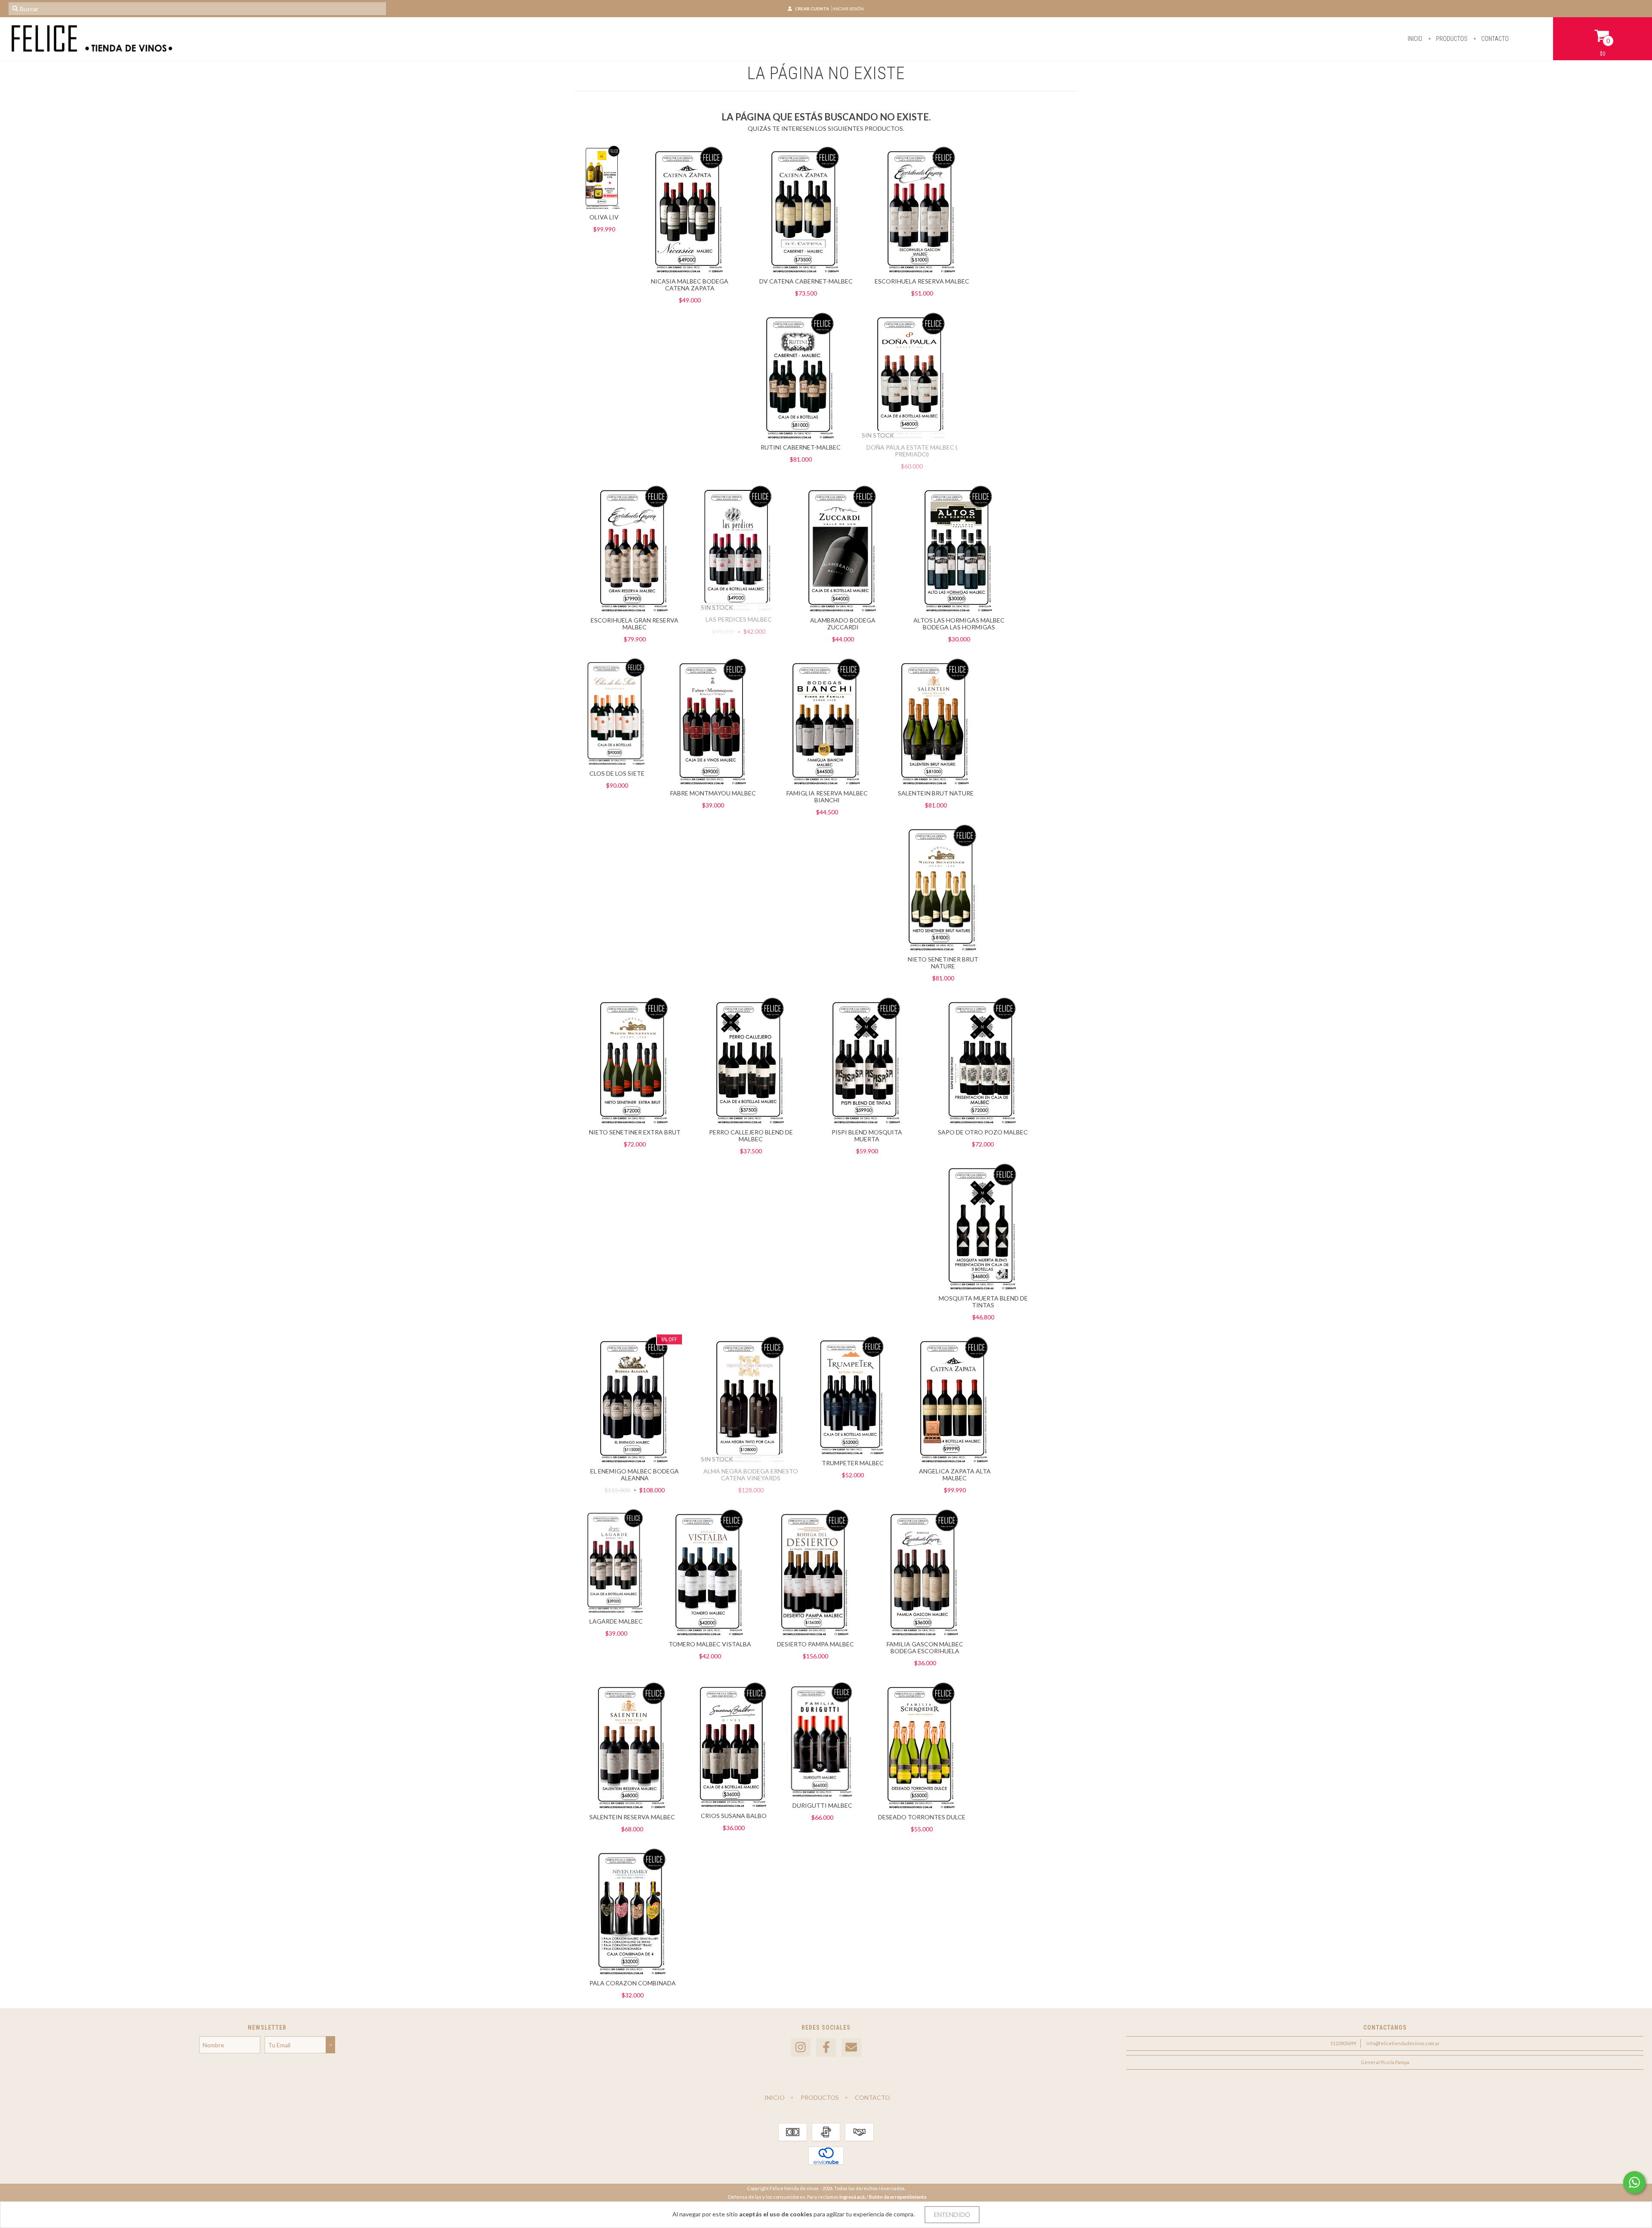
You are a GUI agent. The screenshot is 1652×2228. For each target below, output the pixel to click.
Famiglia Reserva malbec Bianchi (827, 797)
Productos (1451, 39)
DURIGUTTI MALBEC (822, 1805)
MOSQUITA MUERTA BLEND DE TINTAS (983, 1302)
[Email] (851, 2048)
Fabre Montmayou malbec (713, 793)
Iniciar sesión (848, 9)
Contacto (1494, 39)
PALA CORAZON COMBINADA (633, 1983)
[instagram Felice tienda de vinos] (801, 2048)
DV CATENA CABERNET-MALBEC (806, 281)
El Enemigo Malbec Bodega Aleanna (635, 1475)
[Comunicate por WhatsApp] (1634, 2182)
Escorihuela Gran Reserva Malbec (635, 624)
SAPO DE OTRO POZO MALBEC (983, 1132)
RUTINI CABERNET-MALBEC (801, 447)
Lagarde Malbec (616, 1621)
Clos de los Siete (617, 773)
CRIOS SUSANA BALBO (734, 1816)
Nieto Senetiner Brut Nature (943, 963)
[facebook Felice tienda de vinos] (826, 2048)
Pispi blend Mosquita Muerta (867, 1136)
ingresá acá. (852, 2197)
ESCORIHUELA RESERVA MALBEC (922, 281)
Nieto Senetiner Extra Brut (635, 1132)
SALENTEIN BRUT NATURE (936, 793)
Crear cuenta (812, 9)
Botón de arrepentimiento (898, 2197)
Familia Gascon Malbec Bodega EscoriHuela (925, 1647)
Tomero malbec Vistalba (710, 1644)
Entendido (952, 2214)
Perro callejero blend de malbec (751, 1136)
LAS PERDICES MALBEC (739, 619)
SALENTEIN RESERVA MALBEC (632, 1817)
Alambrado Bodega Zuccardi (843, 624)
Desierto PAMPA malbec (815, 1644)
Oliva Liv (604, 217)
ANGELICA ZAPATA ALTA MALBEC (955, 1475)
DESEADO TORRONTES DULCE (922, 1817)
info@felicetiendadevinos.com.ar (1403, 2043)
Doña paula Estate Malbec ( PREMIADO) (912, 451)
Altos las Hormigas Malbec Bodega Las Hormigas (959, 624)
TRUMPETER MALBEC (853, 1463)
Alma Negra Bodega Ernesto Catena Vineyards (751, 1475)
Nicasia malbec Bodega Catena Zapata (690, 285)
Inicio (1415, 39)
